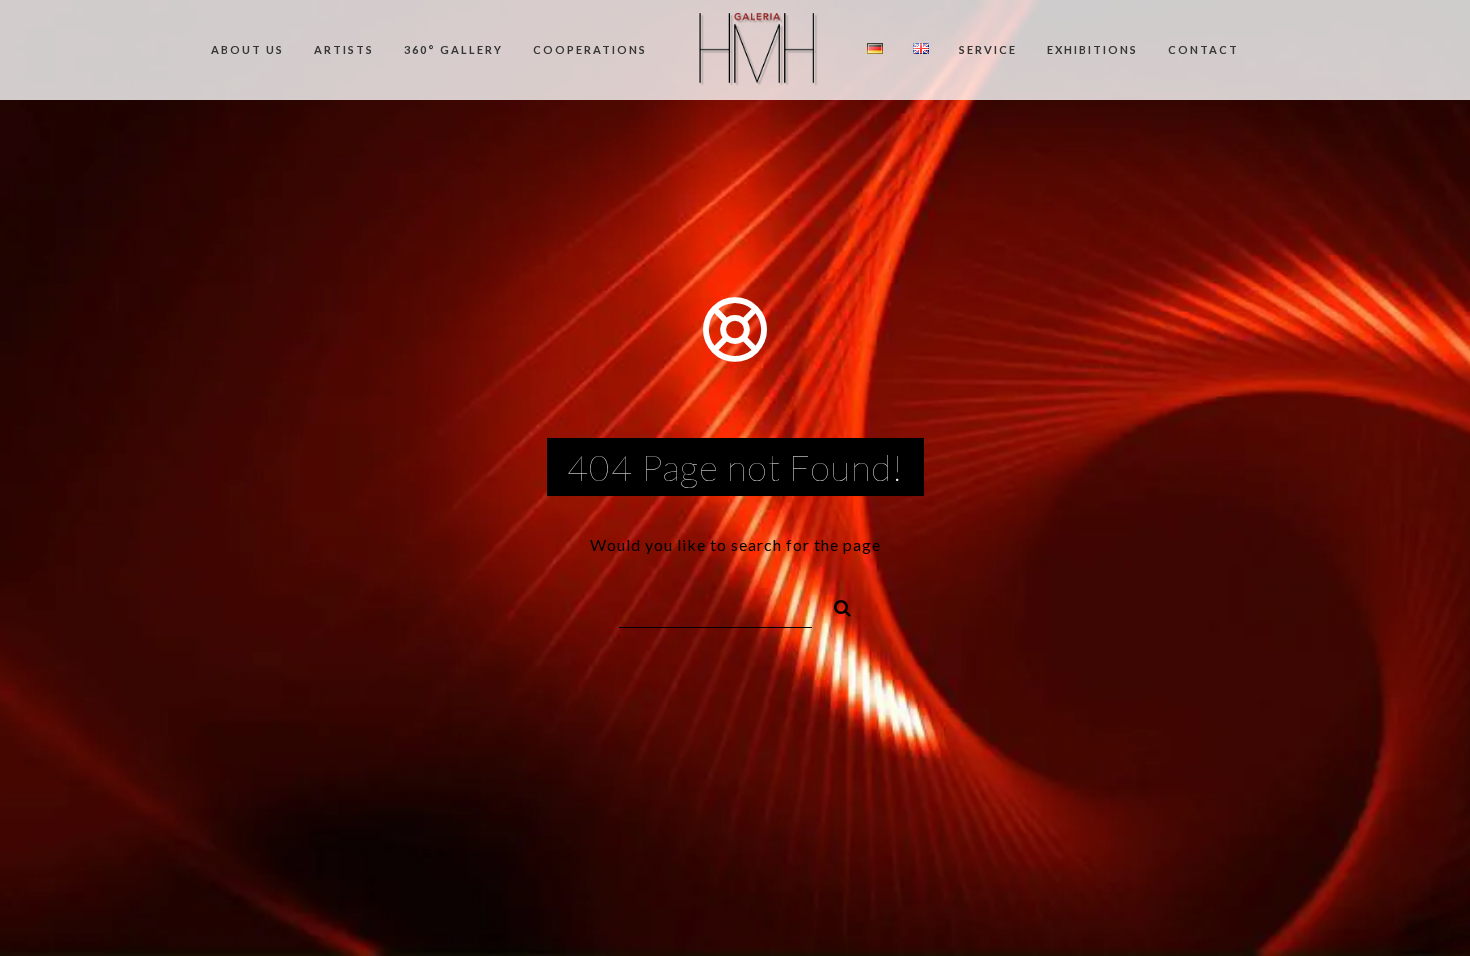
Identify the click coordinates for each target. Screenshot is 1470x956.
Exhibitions (1092, 49)
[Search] (834, 605)
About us (247, 49)
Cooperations (590, 49)
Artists (344, 49)
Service (988, 49)
